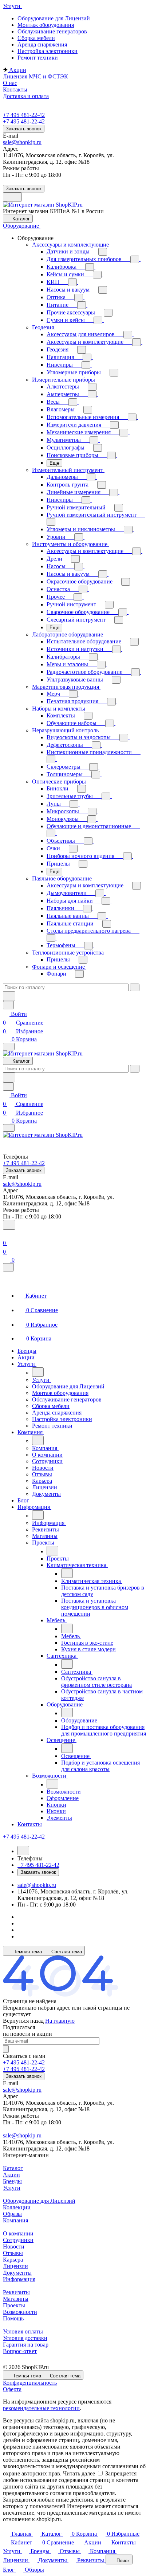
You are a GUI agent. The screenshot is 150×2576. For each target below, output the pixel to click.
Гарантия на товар (26, 2345)
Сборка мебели (36, 38)
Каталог (13, 2168)
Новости (14, 2247)
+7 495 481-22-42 (24, 115)
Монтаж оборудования (46, 25)
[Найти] (9, 996)
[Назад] (38, 1372)
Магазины (16, 2299)
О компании (18, 2233)
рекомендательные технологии (41, 2408)
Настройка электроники (48, 51)
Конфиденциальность (30, 2383)
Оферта (12, 2389)
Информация (19, 2279)
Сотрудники (18, 2240)
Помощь (13, 2318)
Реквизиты (16, 2292)
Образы (12, 2214)
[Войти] (6, 1234)
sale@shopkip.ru (22, 142)
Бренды (12, 2181)
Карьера (13, 2260)
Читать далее (79, 2473)
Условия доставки (25, 2338)
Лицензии (15, 2266)
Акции (11, 2175)
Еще (54, 463)
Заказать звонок (24, 129)
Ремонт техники (38, 58)
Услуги (12, 2188)
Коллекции (17, 2207)
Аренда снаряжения (42, 44)
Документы (17, 2273)
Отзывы (13, 2253)
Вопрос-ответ (20, 2351)
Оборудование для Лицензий (54, 18)
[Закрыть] (8, 1267)
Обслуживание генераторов (52, 31)
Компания (15, 2220)
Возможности (20, 2312)
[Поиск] (9, 1225)
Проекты (14, 2305)
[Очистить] (135, 987)
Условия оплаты (23, 2331)
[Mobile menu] (9, 1128)
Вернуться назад (23, 2021)
